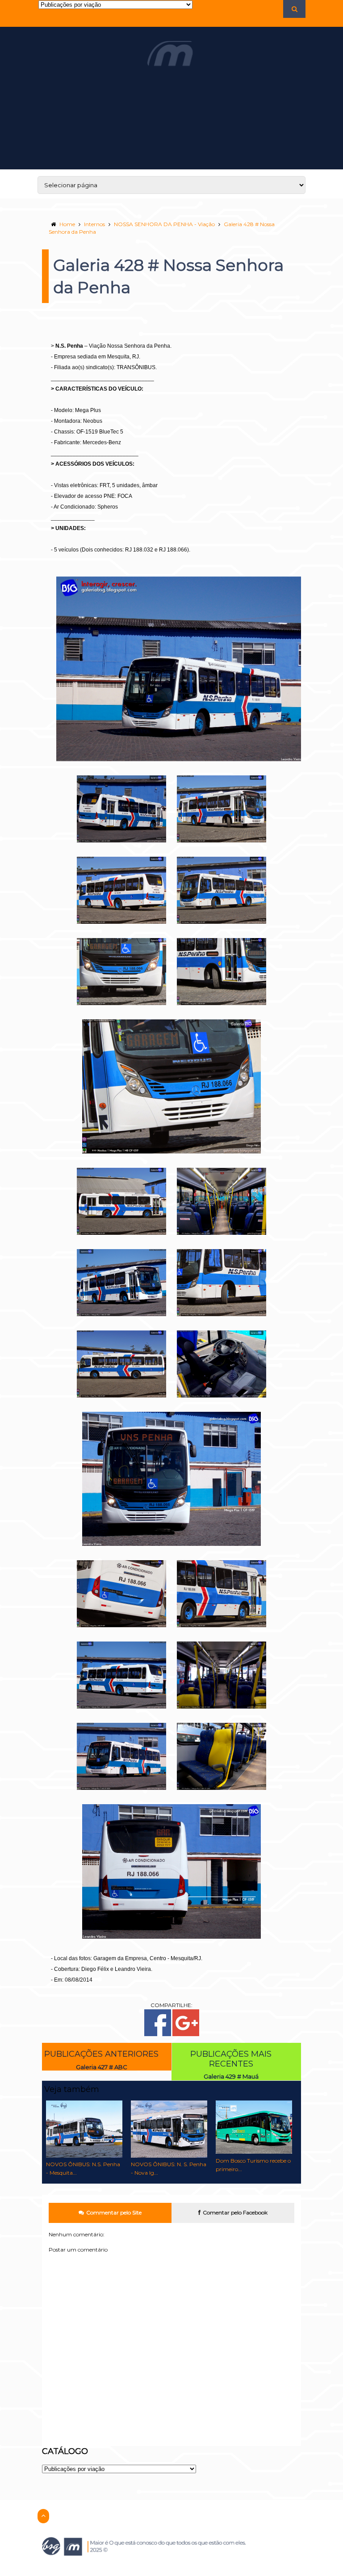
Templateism (153, 2573)
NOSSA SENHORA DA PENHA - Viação (164, 224)
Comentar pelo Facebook (235, 2212)
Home (67, 224)
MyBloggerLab (188, 2573)
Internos (94, 224)
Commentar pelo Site (114, 2212)
